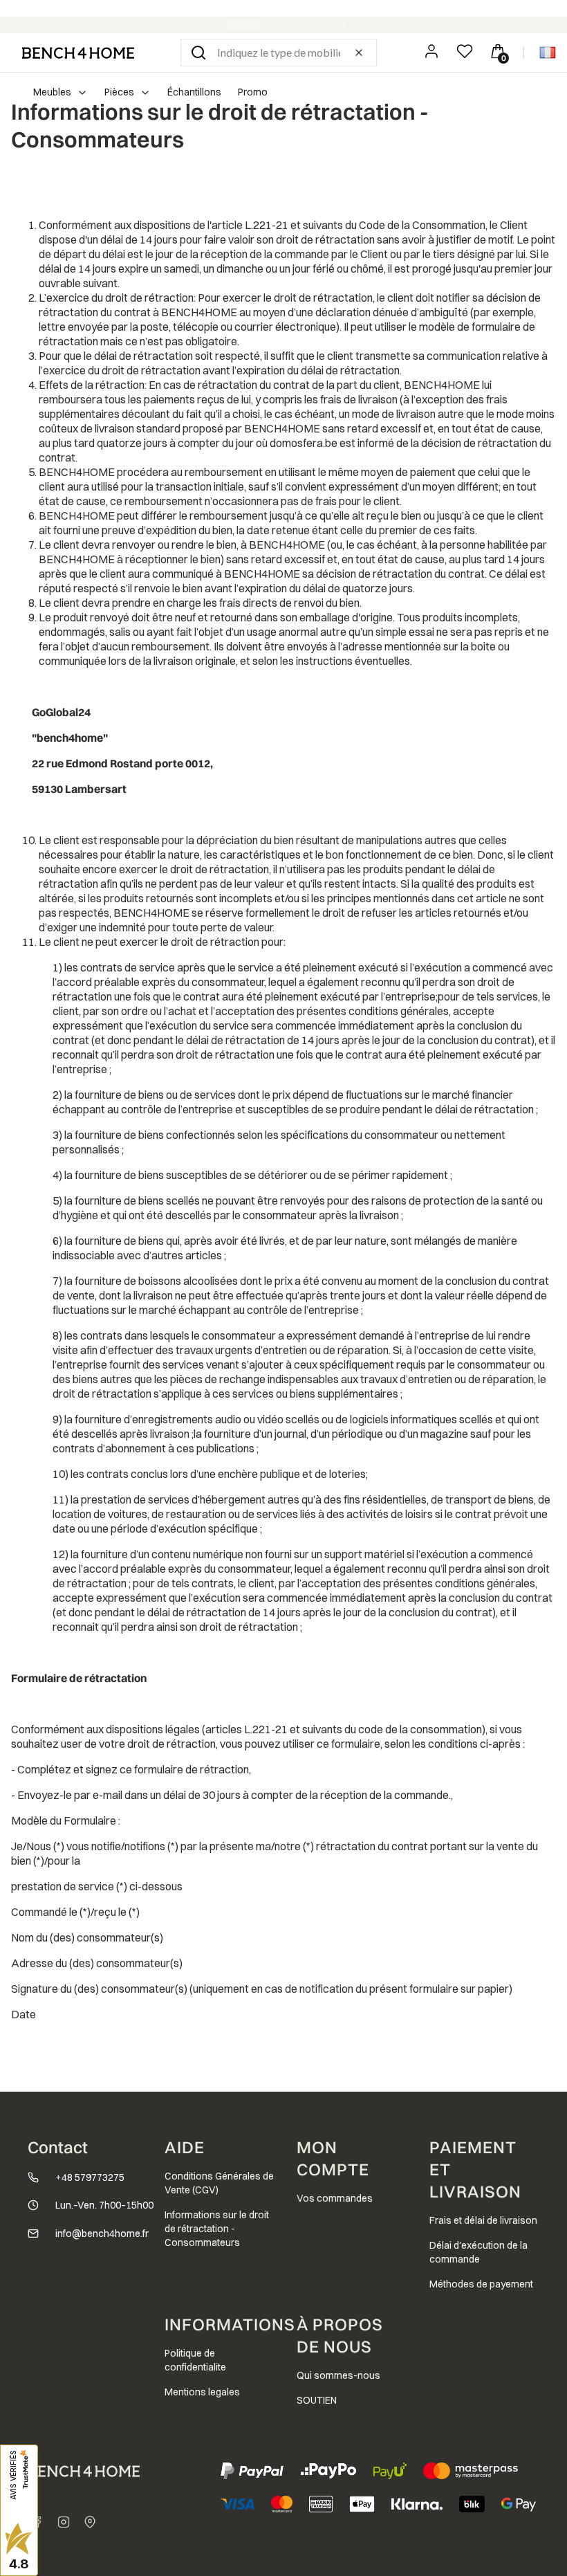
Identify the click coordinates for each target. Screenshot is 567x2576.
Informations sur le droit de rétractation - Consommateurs (217, 2229)
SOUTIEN (317, 2400)
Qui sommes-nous (338, 2375)
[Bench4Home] (90, 2522)
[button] (198, 53)
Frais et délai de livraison (483, 2220)
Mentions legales (202, 2392)
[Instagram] (64, 2522)
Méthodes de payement (481, 2284)
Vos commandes (335, 2198)
